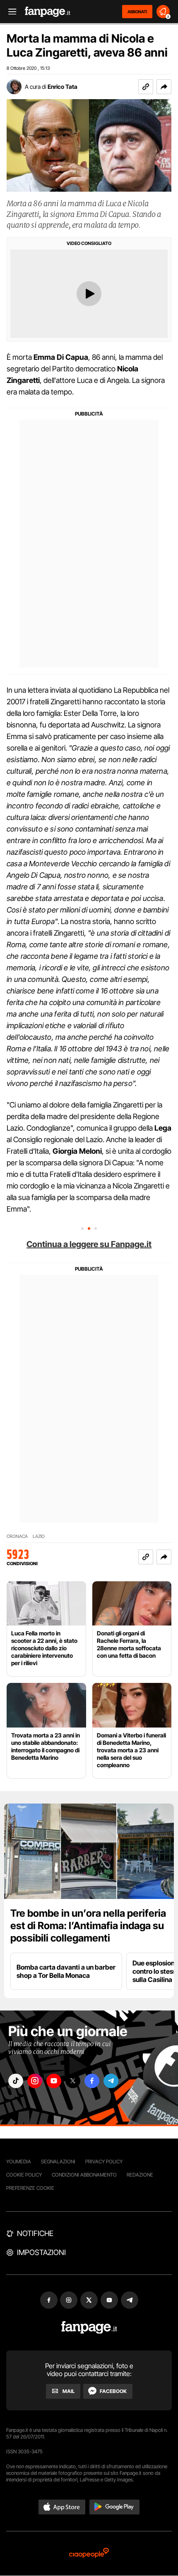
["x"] (73, 2081)
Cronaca (17, 1536)
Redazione (140, 2175)
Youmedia (19, 2161)
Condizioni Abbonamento (84, 2175)
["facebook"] (92, 2081)
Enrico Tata (63, 87)
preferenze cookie (30, 2188)
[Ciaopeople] (89, 2553)
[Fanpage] (89, 2328)
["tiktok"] (16, 2081)
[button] (164, 87)
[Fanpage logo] (48, 12)
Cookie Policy (24, 2175)
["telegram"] (111, 2081)
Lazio (39, 1536)
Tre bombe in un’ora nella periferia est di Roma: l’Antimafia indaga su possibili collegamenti (88, 1926)
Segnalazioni (58, 2161)
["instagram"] (35, 2081)
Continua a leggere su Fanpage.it (89, 1244)
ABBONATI (137, 12)
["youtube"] (54, 2081)
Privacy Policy (104, 2161)
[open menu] (10, 12)
